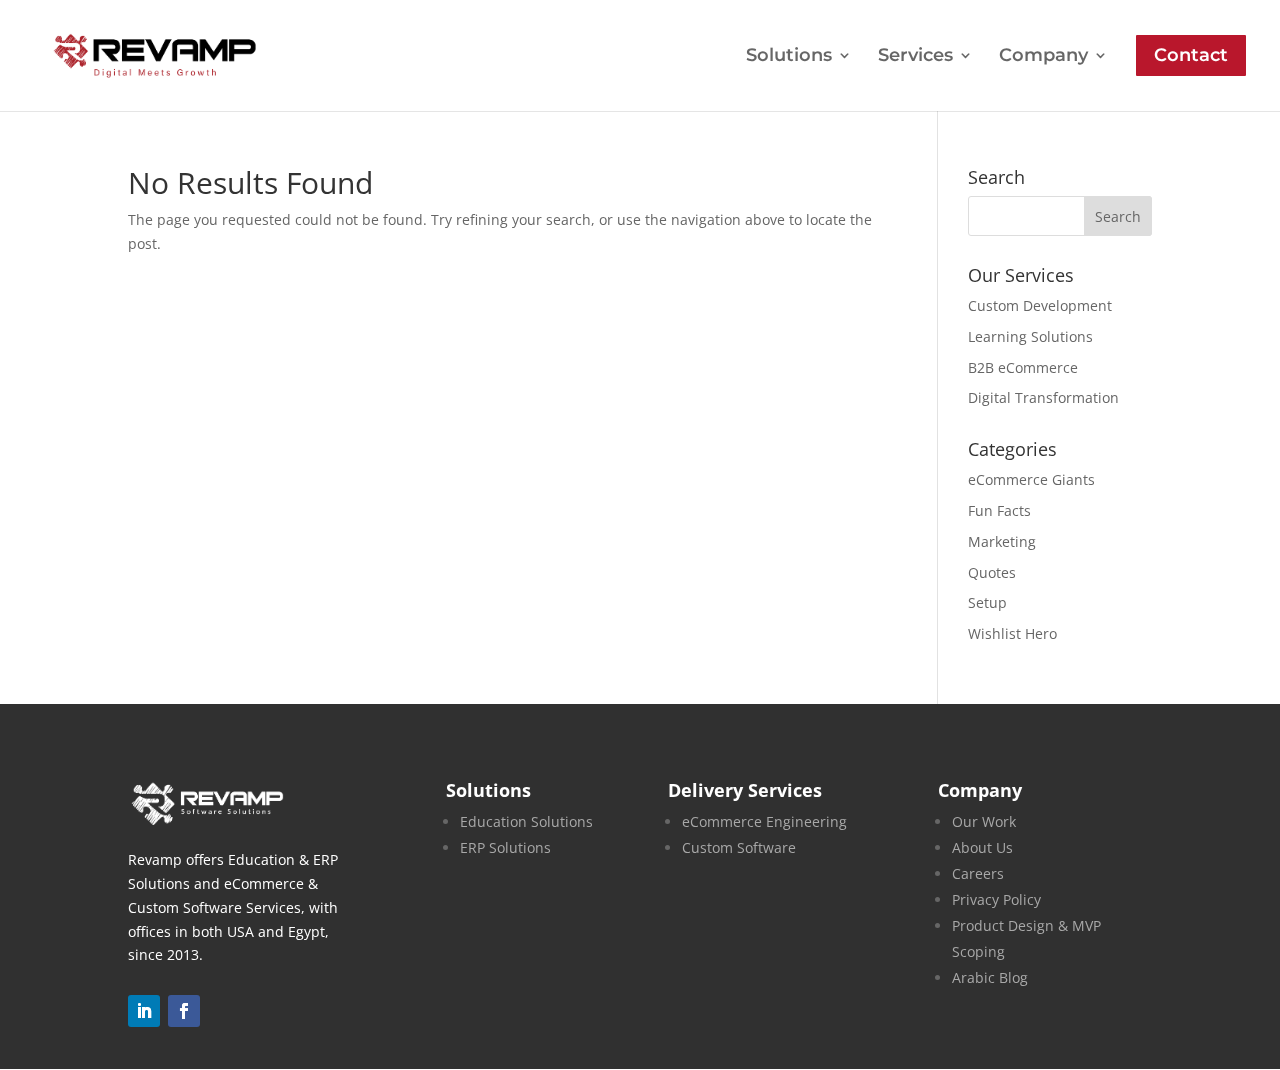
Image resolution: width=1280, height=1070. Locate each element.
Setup (987, 602)
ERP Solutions (505, 847)
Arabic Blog (990, 977)
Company (1043, 57)
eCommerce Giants (1031, 479)
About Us (982, 847)
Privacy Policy (996, 899)
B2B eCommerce (1023, 367)
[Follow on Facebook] (184, 1011)
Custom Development (1040, 305)
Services (915, 57)
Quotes (992, 572)
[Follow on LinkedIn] (144, 1011)
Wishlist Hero (1012, 633)
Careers (978, 873)
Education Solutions (526, 821)
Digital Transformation (1043, 397)
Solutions (789, 57)
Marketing (1002, 541)
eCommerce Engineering (764, 821)
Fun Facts (999, 510)
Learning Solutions (1030, 336)
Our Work (984, 821)
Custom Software (739, 847)
